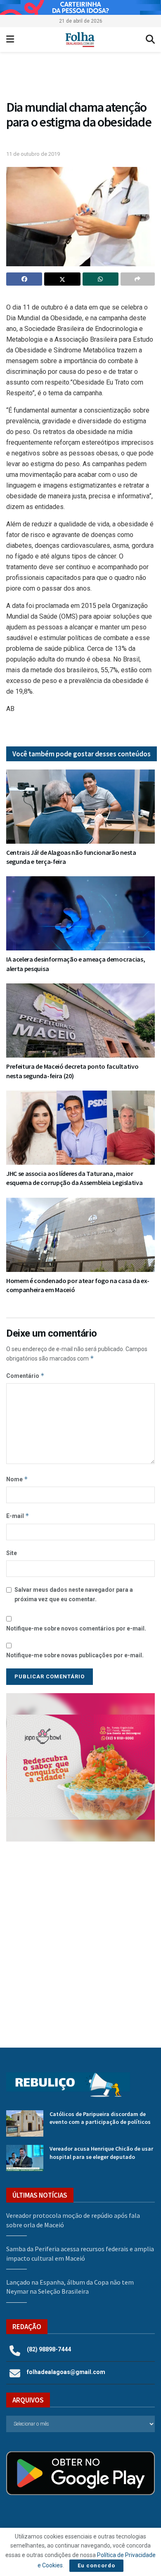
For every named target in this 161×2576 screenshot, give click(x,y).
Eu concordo (96, 2565)
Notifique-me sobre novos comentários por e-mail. (76, 1628)
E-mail (18, 1516)
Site (12, 1553)
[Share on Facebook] (24, 279)
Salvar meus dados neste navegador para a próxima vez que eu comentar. (74, 1594)
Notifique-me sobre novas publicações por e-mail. (75, 1655)
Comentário (25, 1376)
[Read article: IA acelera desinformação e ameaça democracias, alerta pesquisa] (80, 913)
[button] (80, 1767)
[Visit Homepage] (80, 40)
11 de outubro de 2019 (33, 154)
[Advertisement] (80, 1938)
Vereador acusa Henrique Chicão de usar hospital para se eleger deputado (101, 2153)
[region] (80, 7)
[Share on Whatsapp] (101, 279)
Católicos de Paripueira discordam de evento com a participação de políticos (100, 2118)
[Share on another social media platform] (138, 279)
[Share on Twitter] (62, 279)
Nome (17, 1479)
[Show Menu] (10, 40)
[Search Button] (150, 40)
